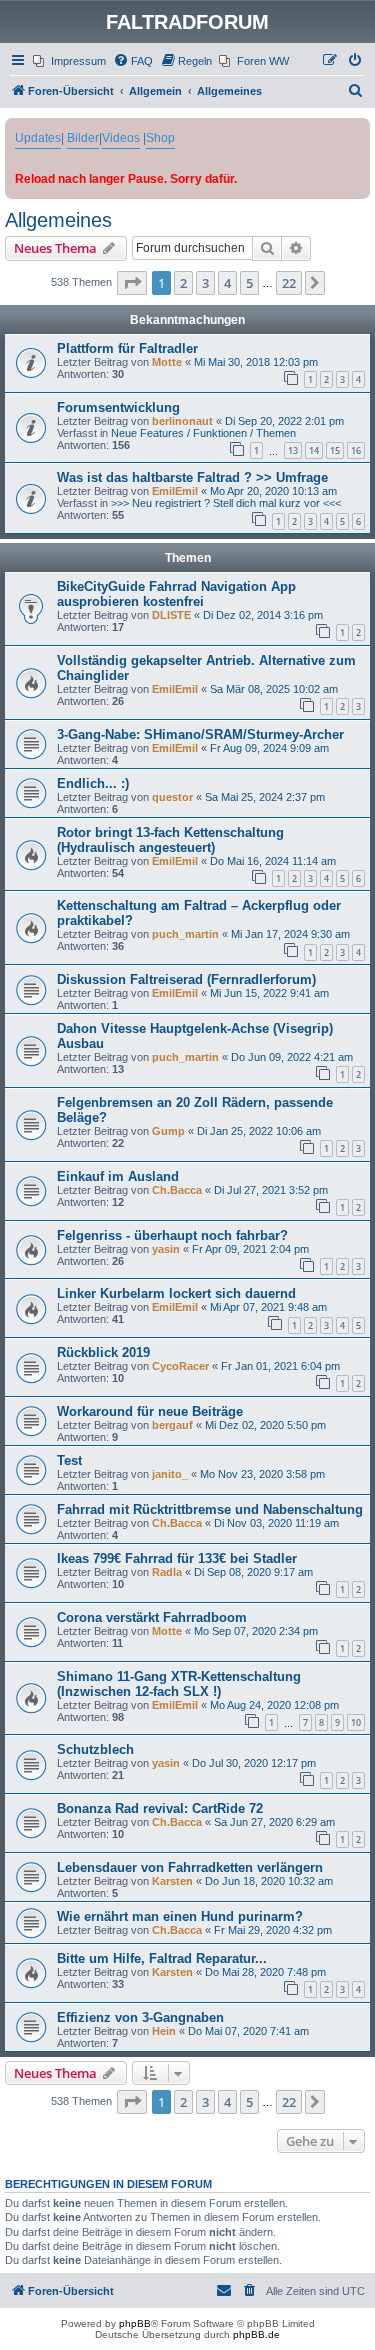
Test (69, 1460)
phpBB (135, 2323)
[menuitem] (69, 61)
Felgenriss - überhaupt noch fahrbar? (172, 1235)
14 (314, 450)
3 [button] (205, 283)
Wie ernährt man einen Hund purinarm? (180, 1916)
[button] (132, 283)
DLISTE (171, 615)
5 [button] (249, 283)
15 (335, 450)
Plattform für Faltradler (127, 348)
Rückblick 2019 (103, 1352)
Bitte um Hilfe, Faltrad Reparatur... (162, 1958)
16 (356, 450)
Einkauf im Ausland (118, 1176)
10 (356, 1722)
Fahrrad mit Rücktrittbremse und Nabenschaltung (210, 1509)
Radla (167, 1572)
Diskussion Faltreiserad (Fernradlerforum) (186, 979)
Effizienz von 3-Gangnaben (140, 2017)
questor (172, 797)
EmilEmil (175, 491)
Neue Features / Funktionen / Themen (203, 433)
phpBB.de (256, 2334)
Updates (38, 138)
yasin (166, 1249)
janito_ (170, 1474)
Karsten (172, 1881)
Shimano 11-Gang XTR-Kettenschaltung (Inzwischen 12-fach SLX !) (179, 1684)
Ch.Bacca (177, 1190)
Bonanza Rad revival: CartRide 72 (160, 1808)
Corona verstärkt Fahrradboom (152, 1617)
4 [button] (227, 283)
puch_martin (185, 934)
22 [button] (289, 283)
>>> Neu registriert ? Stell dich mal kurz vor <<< (226, 503)
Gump (168, 1131)
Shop (160, 138)
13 (293, 450)
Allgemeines (58, 220)
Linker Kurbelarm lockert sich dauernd (176, 1293)
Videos (121, 138)
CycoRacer (180, 1366)
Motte (167, 362)
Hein (164, 2031)
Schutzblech (95, 1749)
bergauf (172, 1425)
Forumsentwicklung (118, 407)
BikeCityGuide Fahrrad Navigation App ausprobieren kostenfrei (176, 594)
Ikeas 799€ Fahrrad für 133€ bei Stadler (177, 1558)
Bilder (83, 138)
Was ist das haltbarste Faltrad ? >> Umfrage (192, 477)
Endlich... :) (93, 783)
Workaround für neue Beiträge (150, 1411)
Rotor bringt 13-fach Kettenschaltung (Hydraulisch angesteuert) (170, 840)
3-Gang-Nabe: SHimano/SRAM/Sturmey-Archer (200, 734)
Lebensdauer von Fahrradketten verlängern (190, 1867)
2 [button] (183, 283)
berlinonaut (182, 421)
